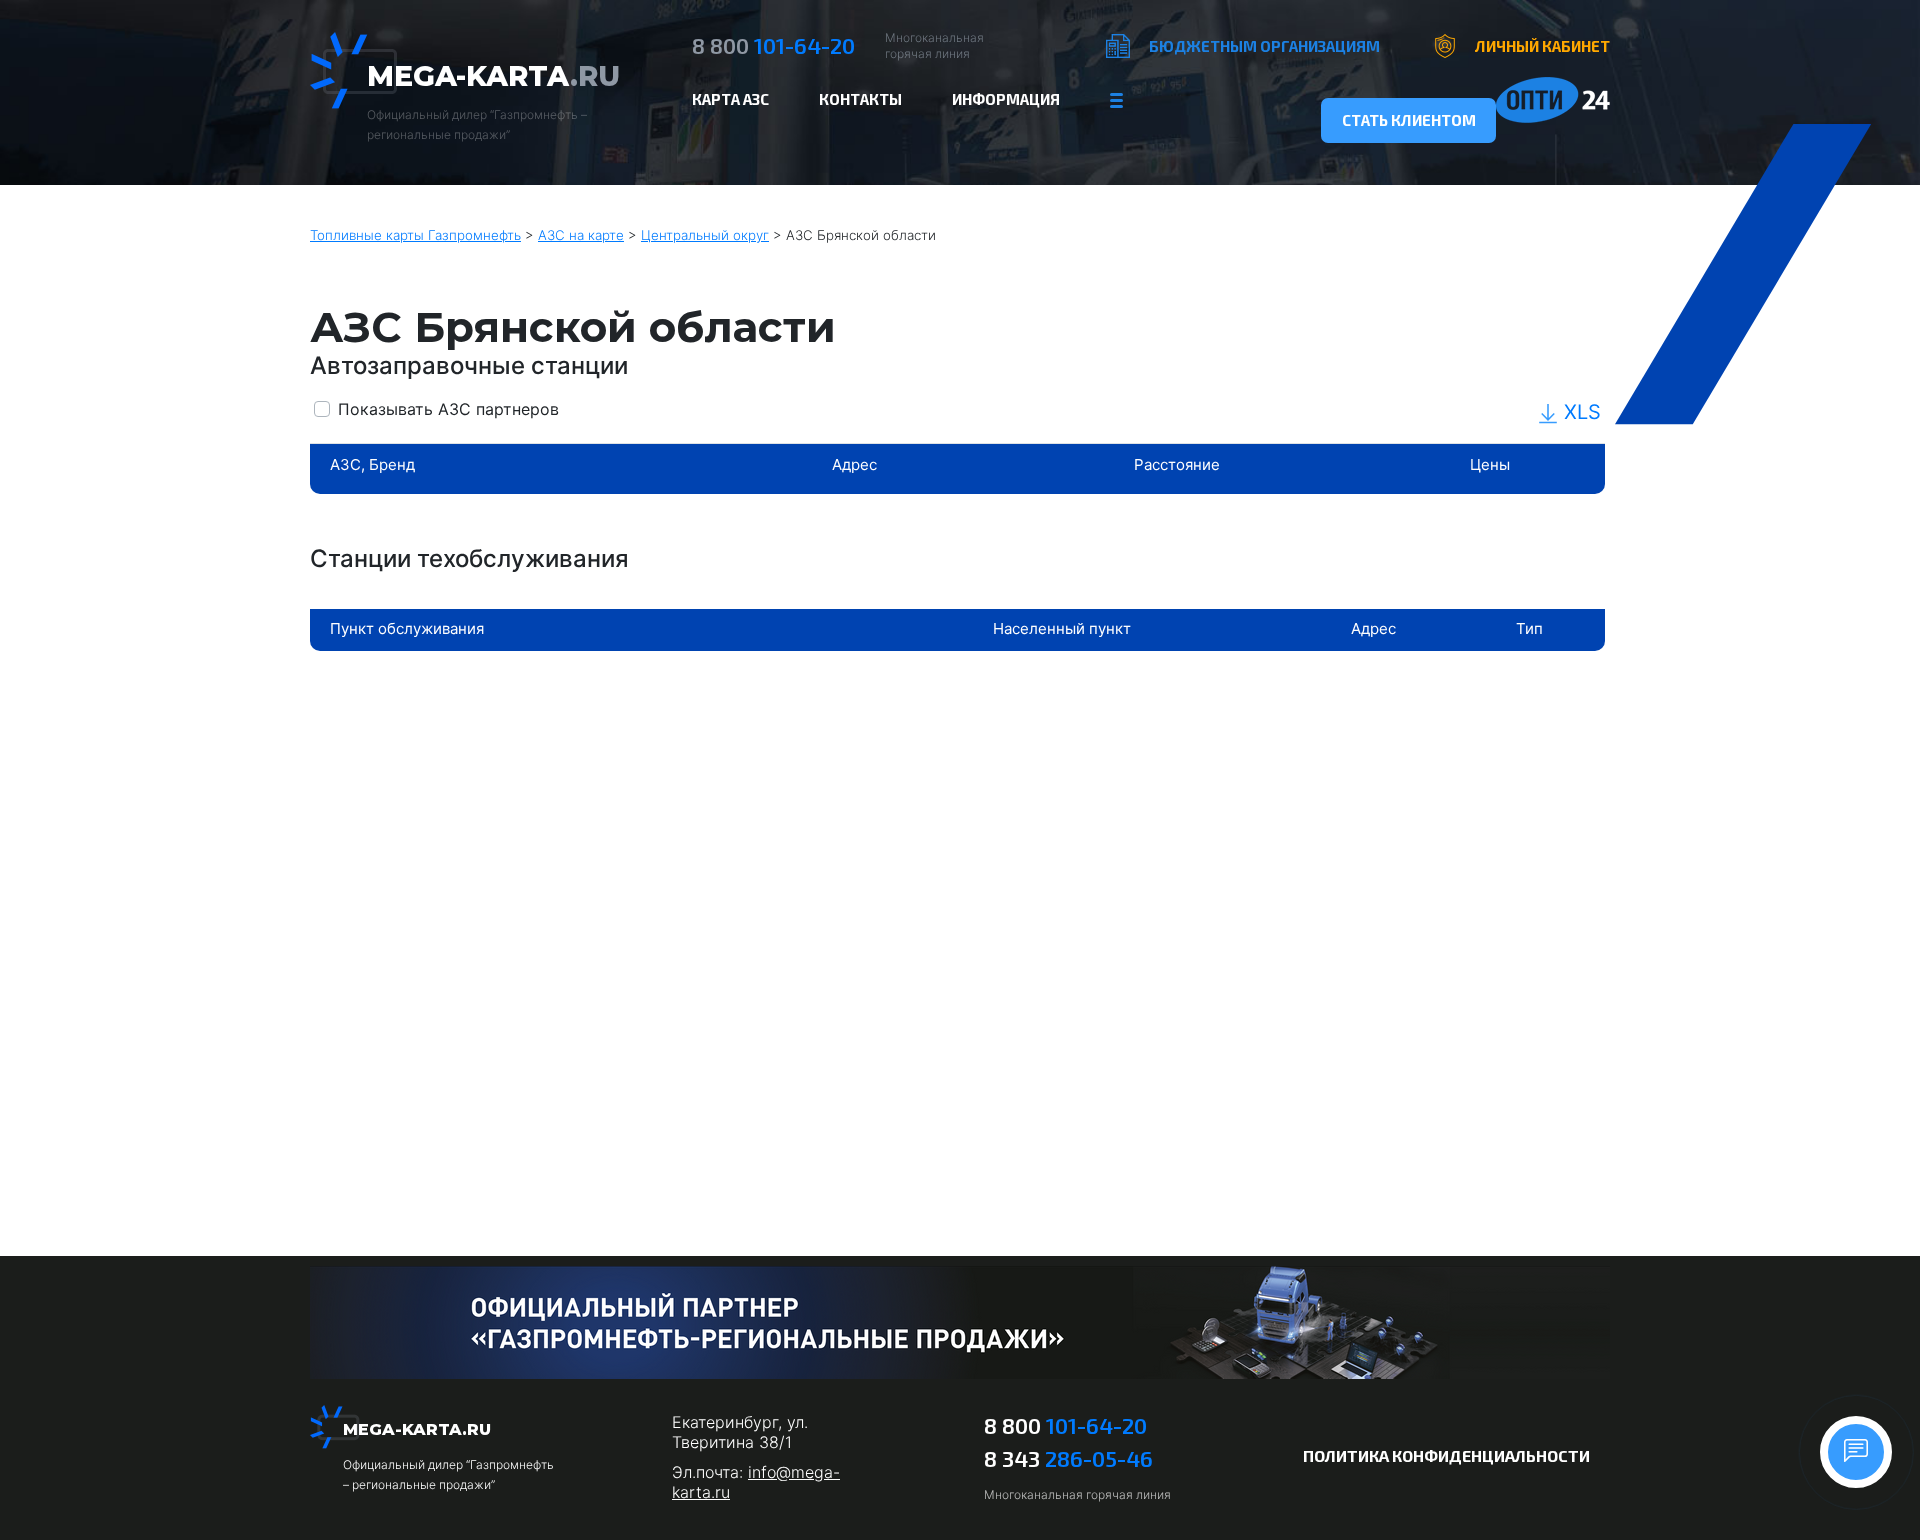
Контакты (860, 99)
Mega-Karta (493, 76)
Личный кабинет (1542, 46)
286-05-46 (1068, 1458)
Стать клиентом (1409, 120)
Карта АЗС (730, 99)
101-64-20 (773, 45)
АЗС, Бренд (372, 464)
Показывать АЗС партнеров (448, 409)
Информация (1006, 99)
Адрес (854, 464)
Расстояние (1177, 464)
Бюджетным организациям (1264, 46)
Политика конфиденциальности (1446, 1455)
